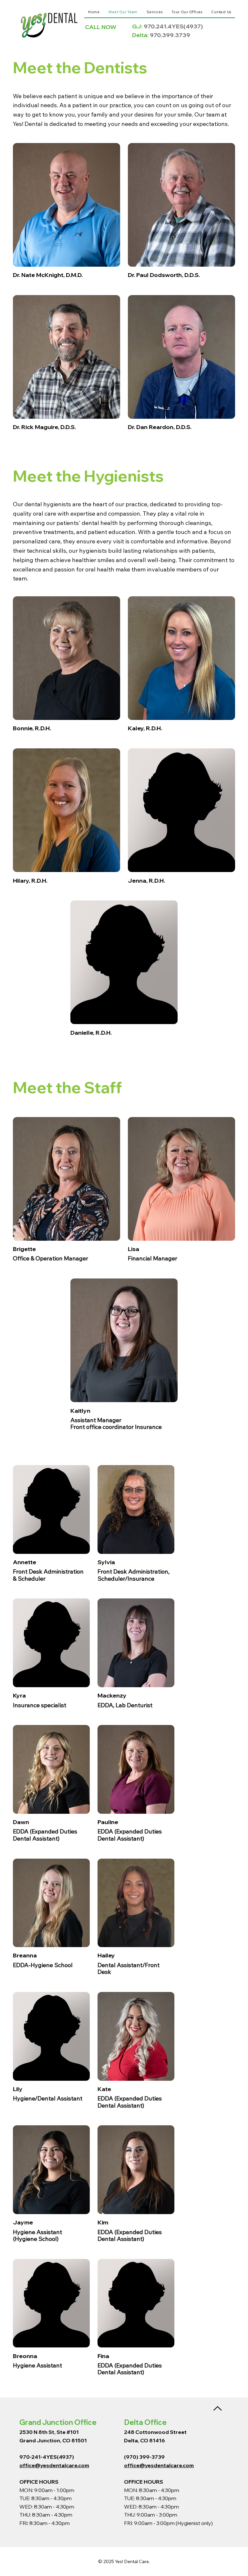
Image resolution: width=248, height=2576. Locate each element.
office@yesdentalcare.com (54, 2465)
